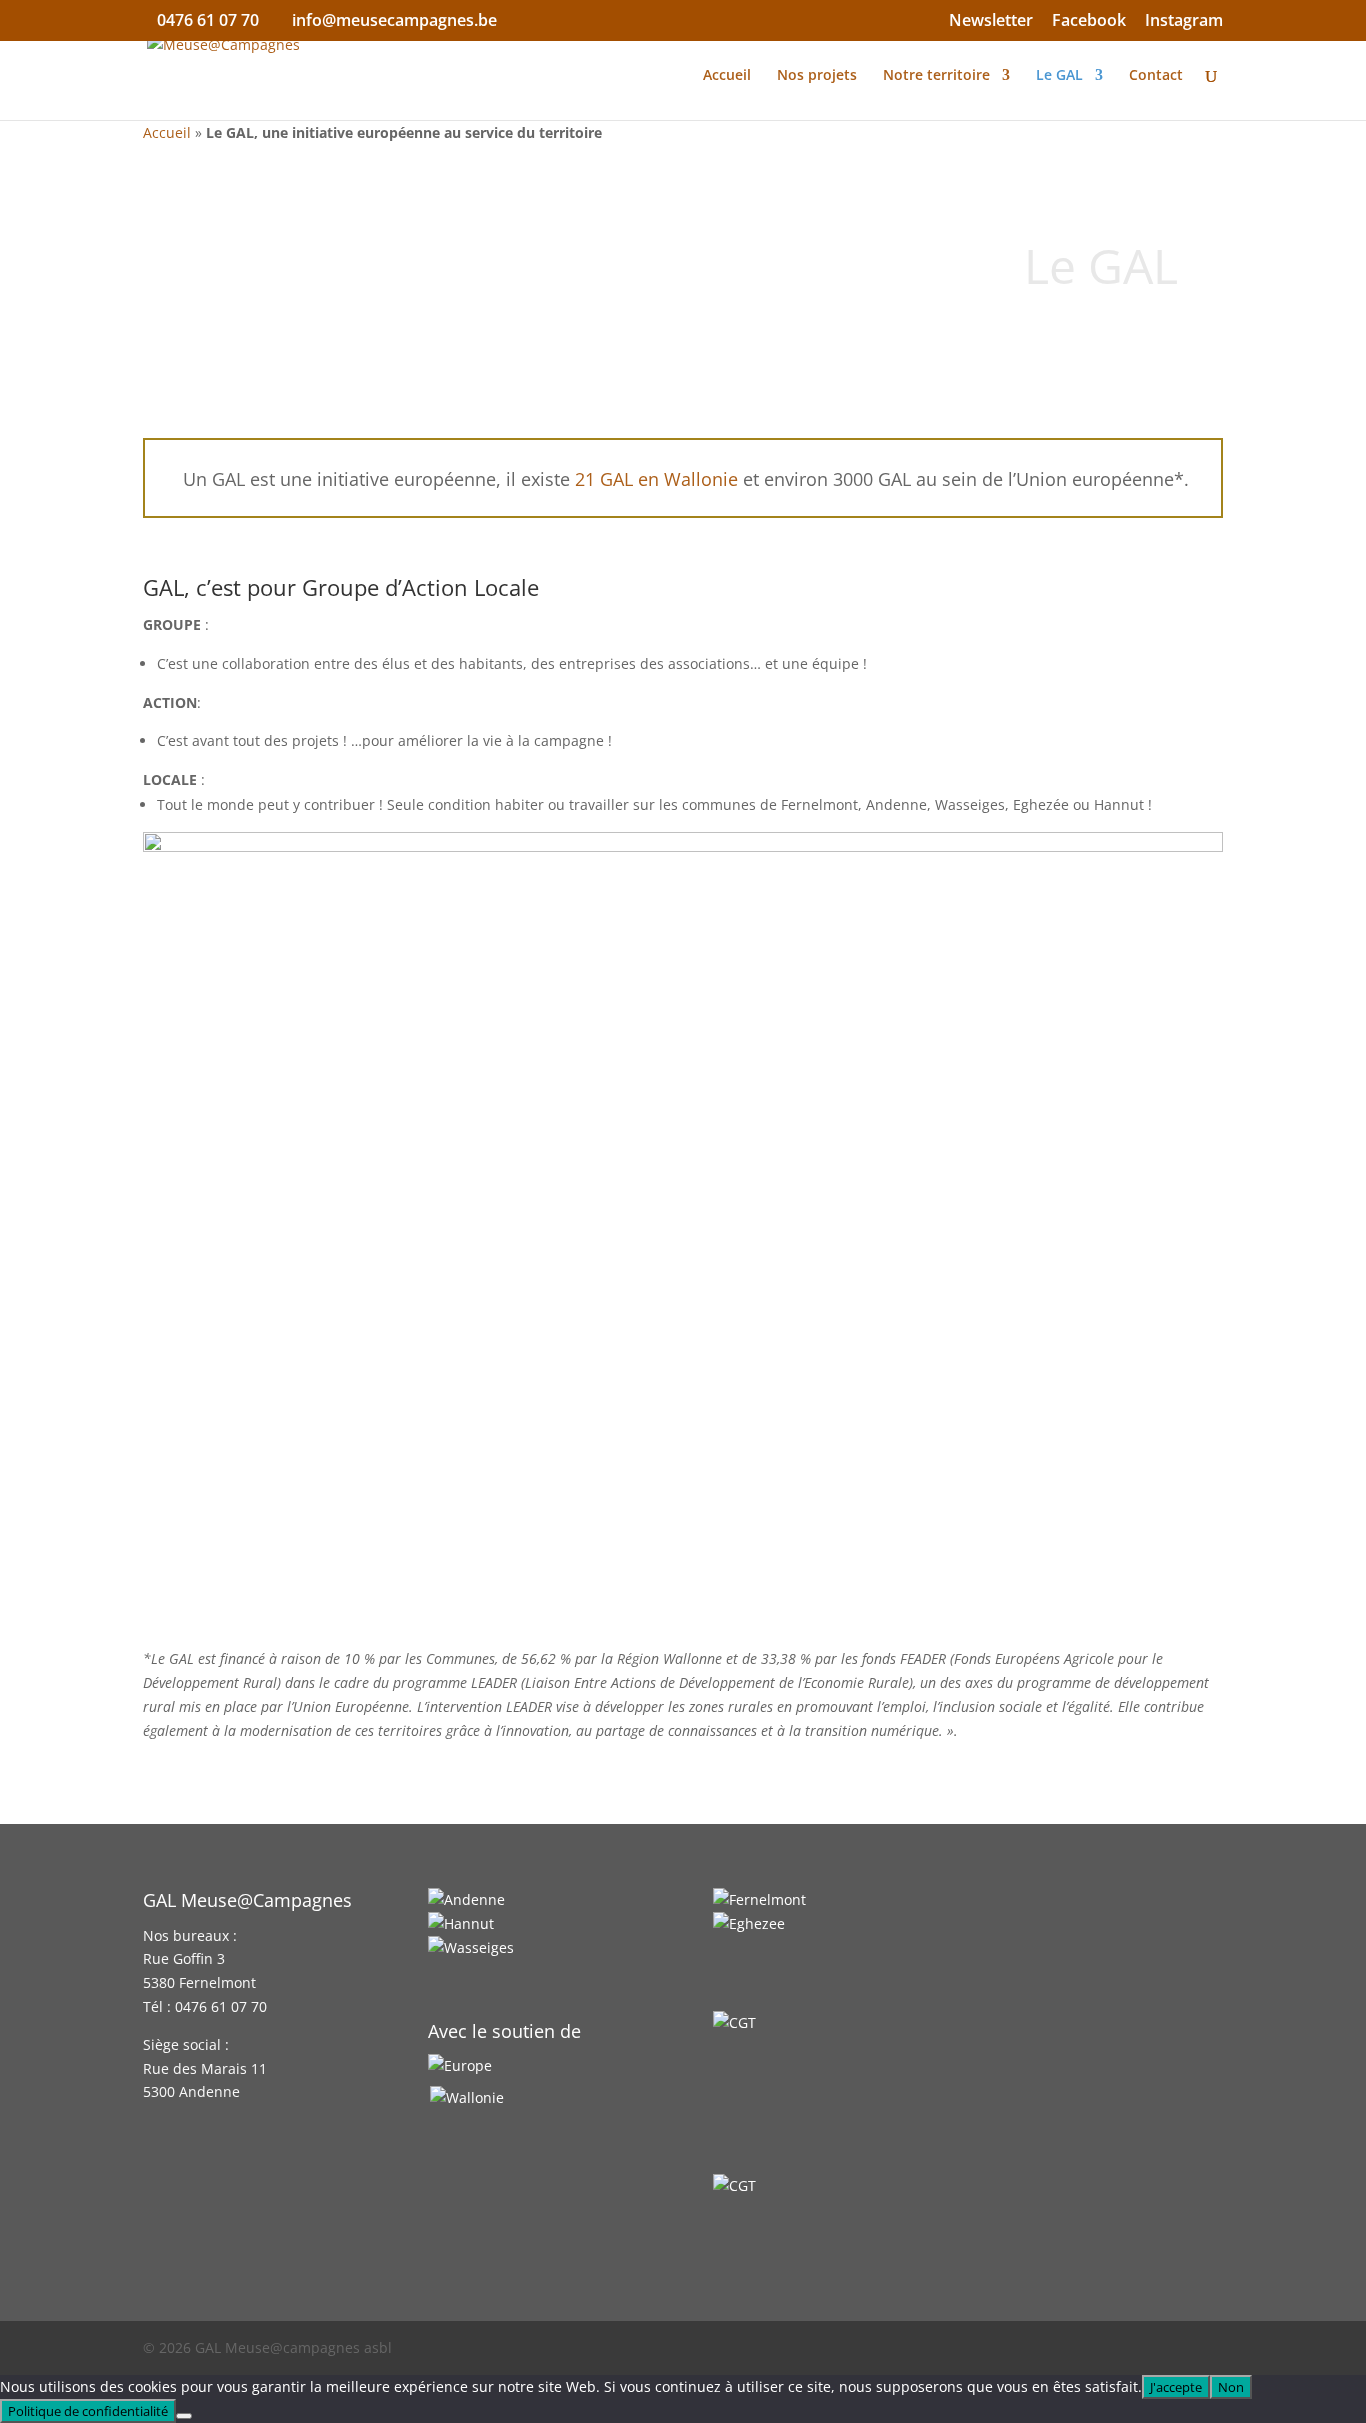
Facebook (1089, 21)
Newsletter (991, 21)
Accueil (727, 76)
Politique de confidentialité (88, 2411)
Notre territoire (936, 76)
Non (1231, 2387)
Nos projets (817, 76)
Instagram (1184, 21)
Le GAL (1059, 76)
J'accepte (1176, 2387)
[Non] (184, 2416)
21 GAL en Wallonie (656, 479)
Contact (1156, 76)
